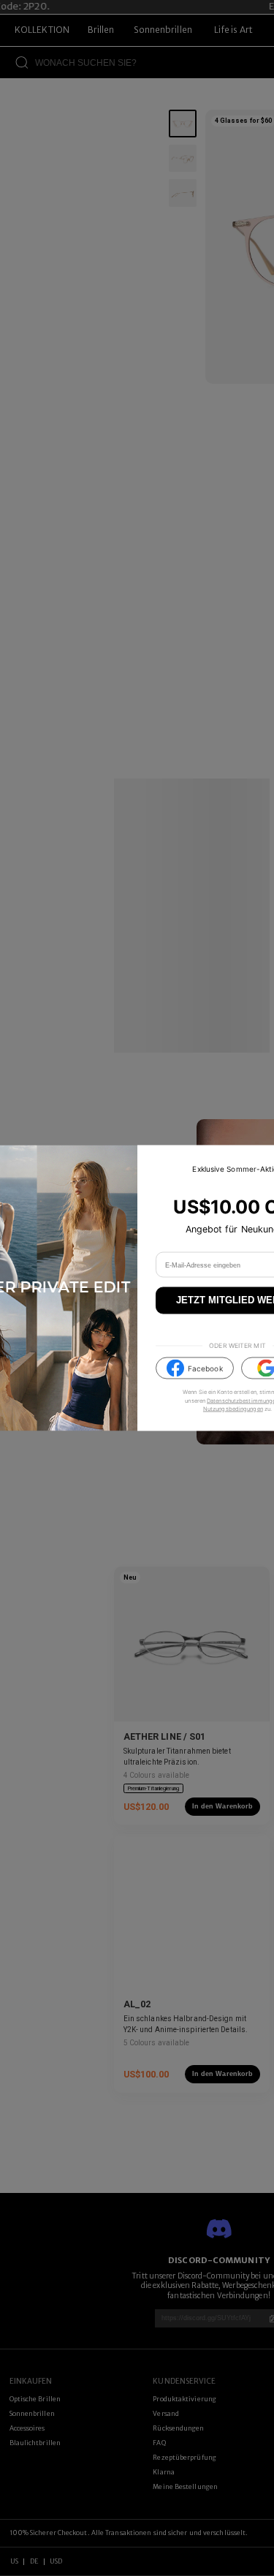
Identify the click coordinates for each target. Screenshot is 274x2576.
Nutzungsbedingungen (233, 1408)
